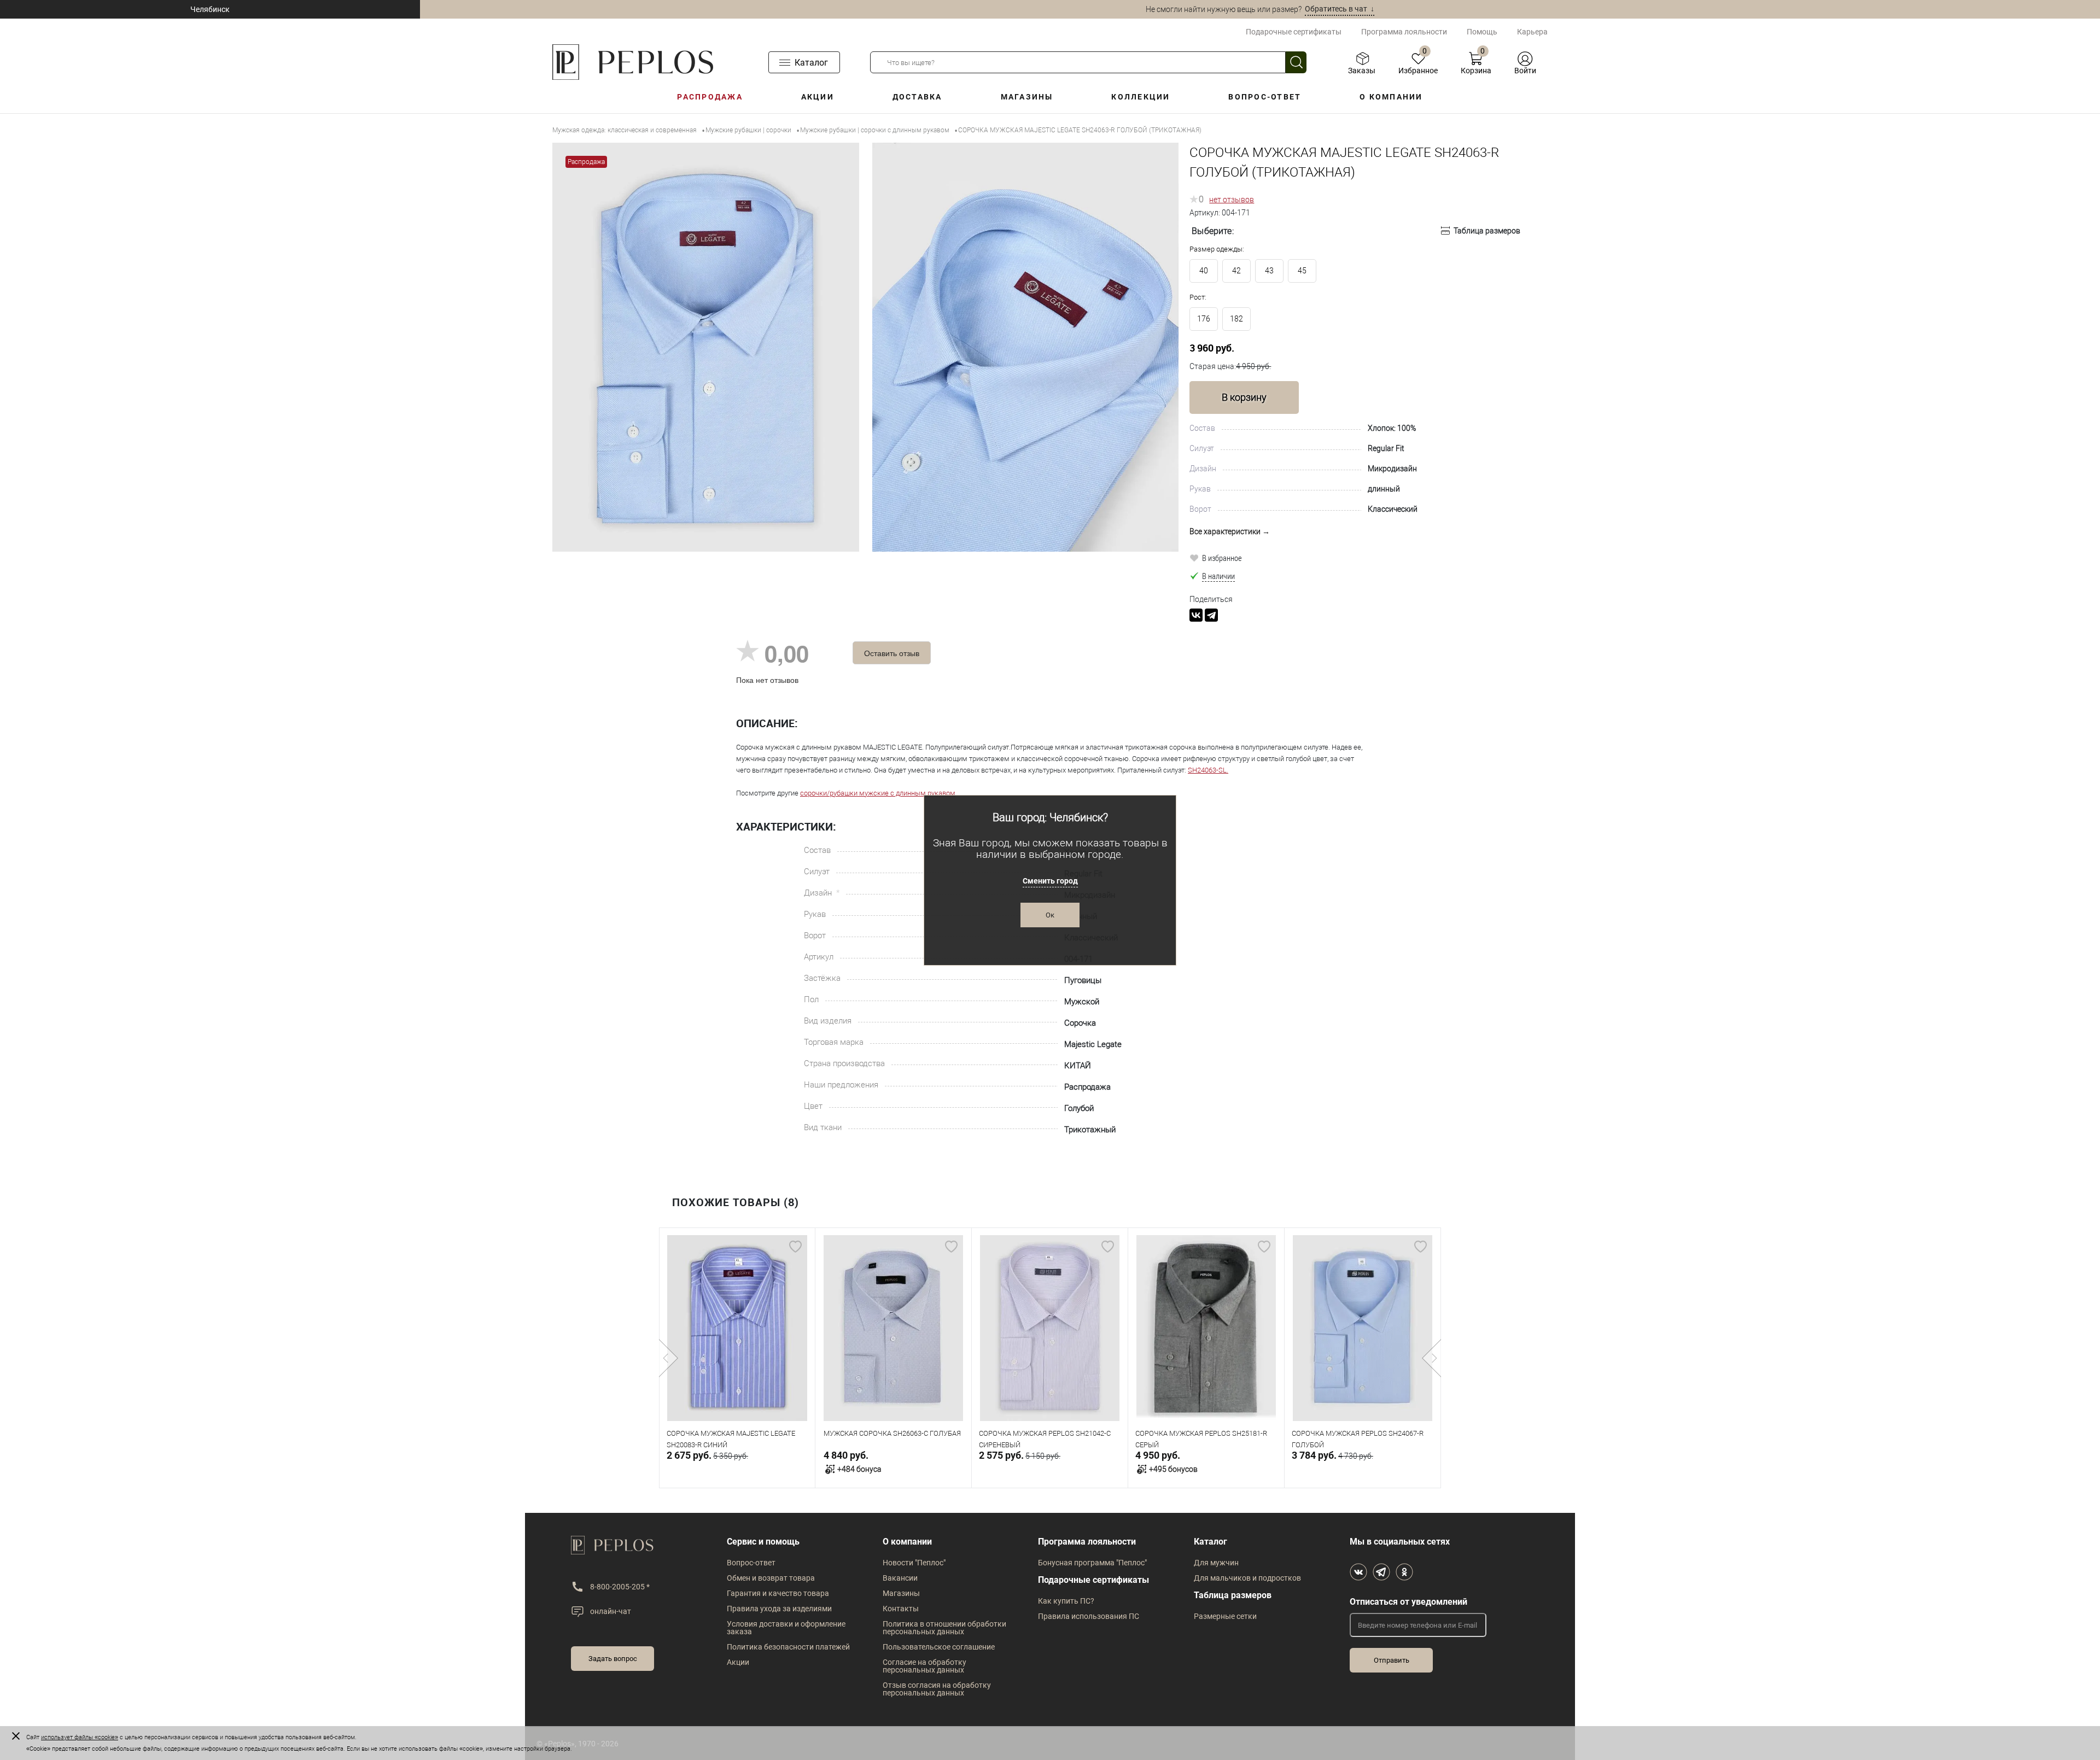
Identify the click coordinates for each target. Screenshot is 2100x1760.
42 (1236, 271)
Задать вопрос (613, 1659)
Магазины (1027, 97)
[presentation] (669, 1358)
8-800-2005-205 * (620, 1587)
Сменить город (1050, 881)
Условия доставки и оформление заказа (786, 1628)
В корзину (1244, 397)
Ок (1050, 915)
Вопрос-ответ (1265, 97)
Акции (818, 97)
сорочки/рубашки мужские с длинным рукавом (878, 793)
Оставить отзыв (892, 653)
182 (1236, 319)
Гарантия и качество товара (778, 1593)
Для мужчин (1216, 1563)
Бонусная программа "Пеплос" (1092, 1563)
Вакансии (900, 1578)
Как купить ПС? (1066, 1601)
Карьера (1532, 32)
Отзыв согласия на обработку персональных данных (937, 1689)
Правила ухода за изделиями (779, 1609)
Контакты (901, 1609)
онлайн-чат (611, 1611)
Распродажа (710, 97)
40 (1204, 271)
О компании (1391, 97)
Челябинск (210, 9)
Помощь (1482, 32)
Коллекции (1141, 97)
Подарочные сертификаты (1294, 32)
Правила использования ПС (1089, 1616)
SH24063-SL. (1208, 770)
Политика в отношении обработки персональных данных (944, 1628)
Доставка (917, 97)
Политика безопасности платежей (788, 1647)
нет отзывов (1232, 200)
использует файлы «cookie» (80, 1737)
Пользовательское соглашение (939, 1647)
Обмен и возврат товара (771, 1578)
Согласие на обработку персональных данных (924, 1666)
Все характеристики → (1230, 531)
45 (1302, 271)
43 (1269, 271)
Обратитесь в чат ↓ (1340, 9)
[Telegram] (1211, 615)
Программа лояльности (1404, 32)
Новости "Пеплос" (914, 1563)
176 (1204, 319)
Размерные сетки (1225, 1616)
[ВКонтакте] (1196, 615)
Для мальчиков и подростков (1247, 1578)
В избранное (1222, 558)
